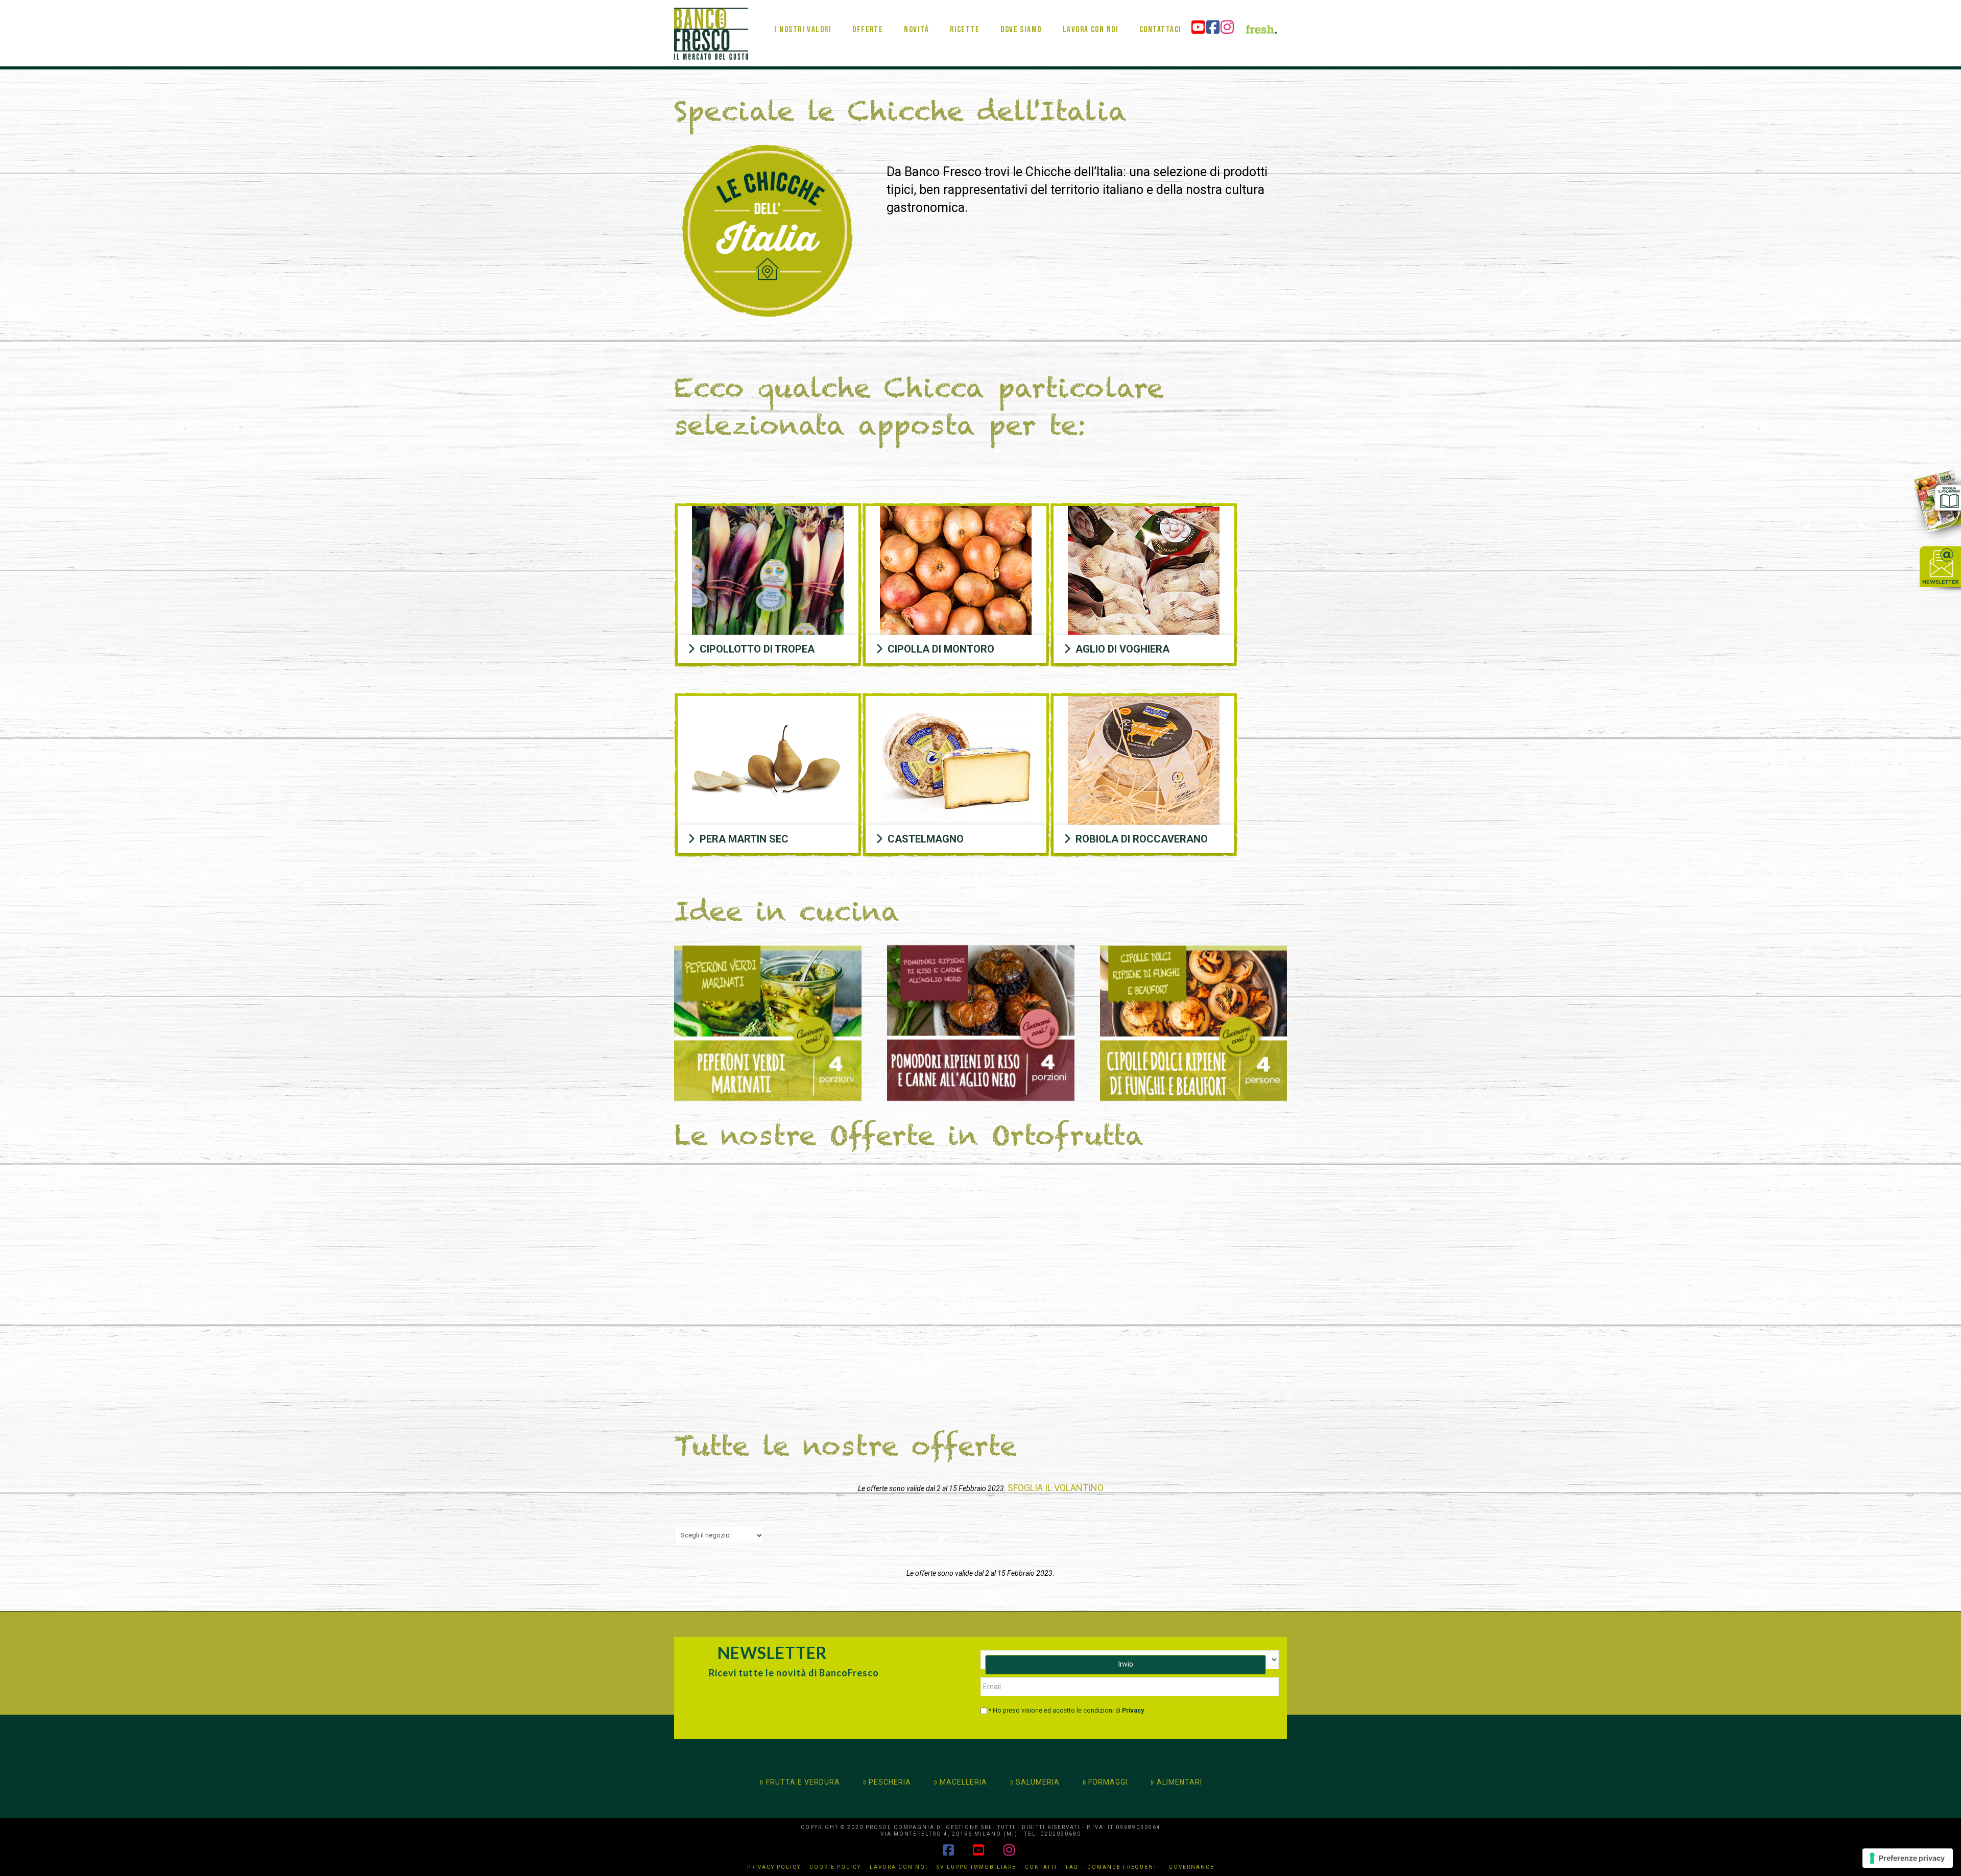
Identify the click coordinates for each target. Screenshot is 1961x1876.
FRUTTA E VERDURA (803, 1782)
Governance (1191, 1867)
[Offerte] (867, 13)
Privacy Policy (774, 1867)
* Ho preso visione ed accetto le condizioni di (1066, 1711)
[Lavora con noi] (1090, 13)
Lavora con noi (899, 1867)
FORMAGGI (1108, 1782)
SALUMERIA (1038, 1782)
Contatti (1041, 1867)
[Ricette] (964, 13)
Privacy (1133, 1711)
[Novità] (916, 13)
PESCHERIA (890, 1782)
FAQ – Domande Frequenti (1113, 1867)
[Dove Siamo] (1021, 13)
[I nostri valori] (803, 13)
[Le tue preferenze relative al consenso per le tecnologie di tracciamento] (1908, 1858)
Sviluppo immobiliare (976, 1867)
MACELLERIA (963, 1782)
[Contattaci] (1160, 13)
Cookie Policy (835, 1867)
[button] (768, 649)
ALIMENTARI (1179, 1782)
